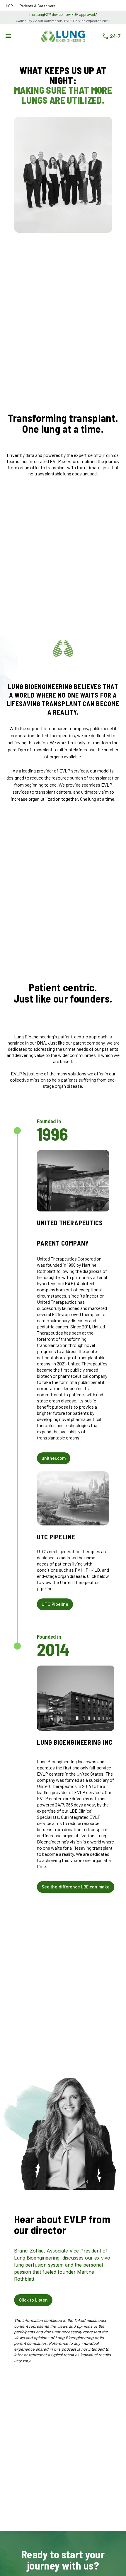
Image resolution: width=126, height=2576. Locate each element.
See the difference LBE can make (76, 1887)
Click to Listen (33, 2300)
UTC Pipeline (55, 1604)
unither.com (54, 1458)
